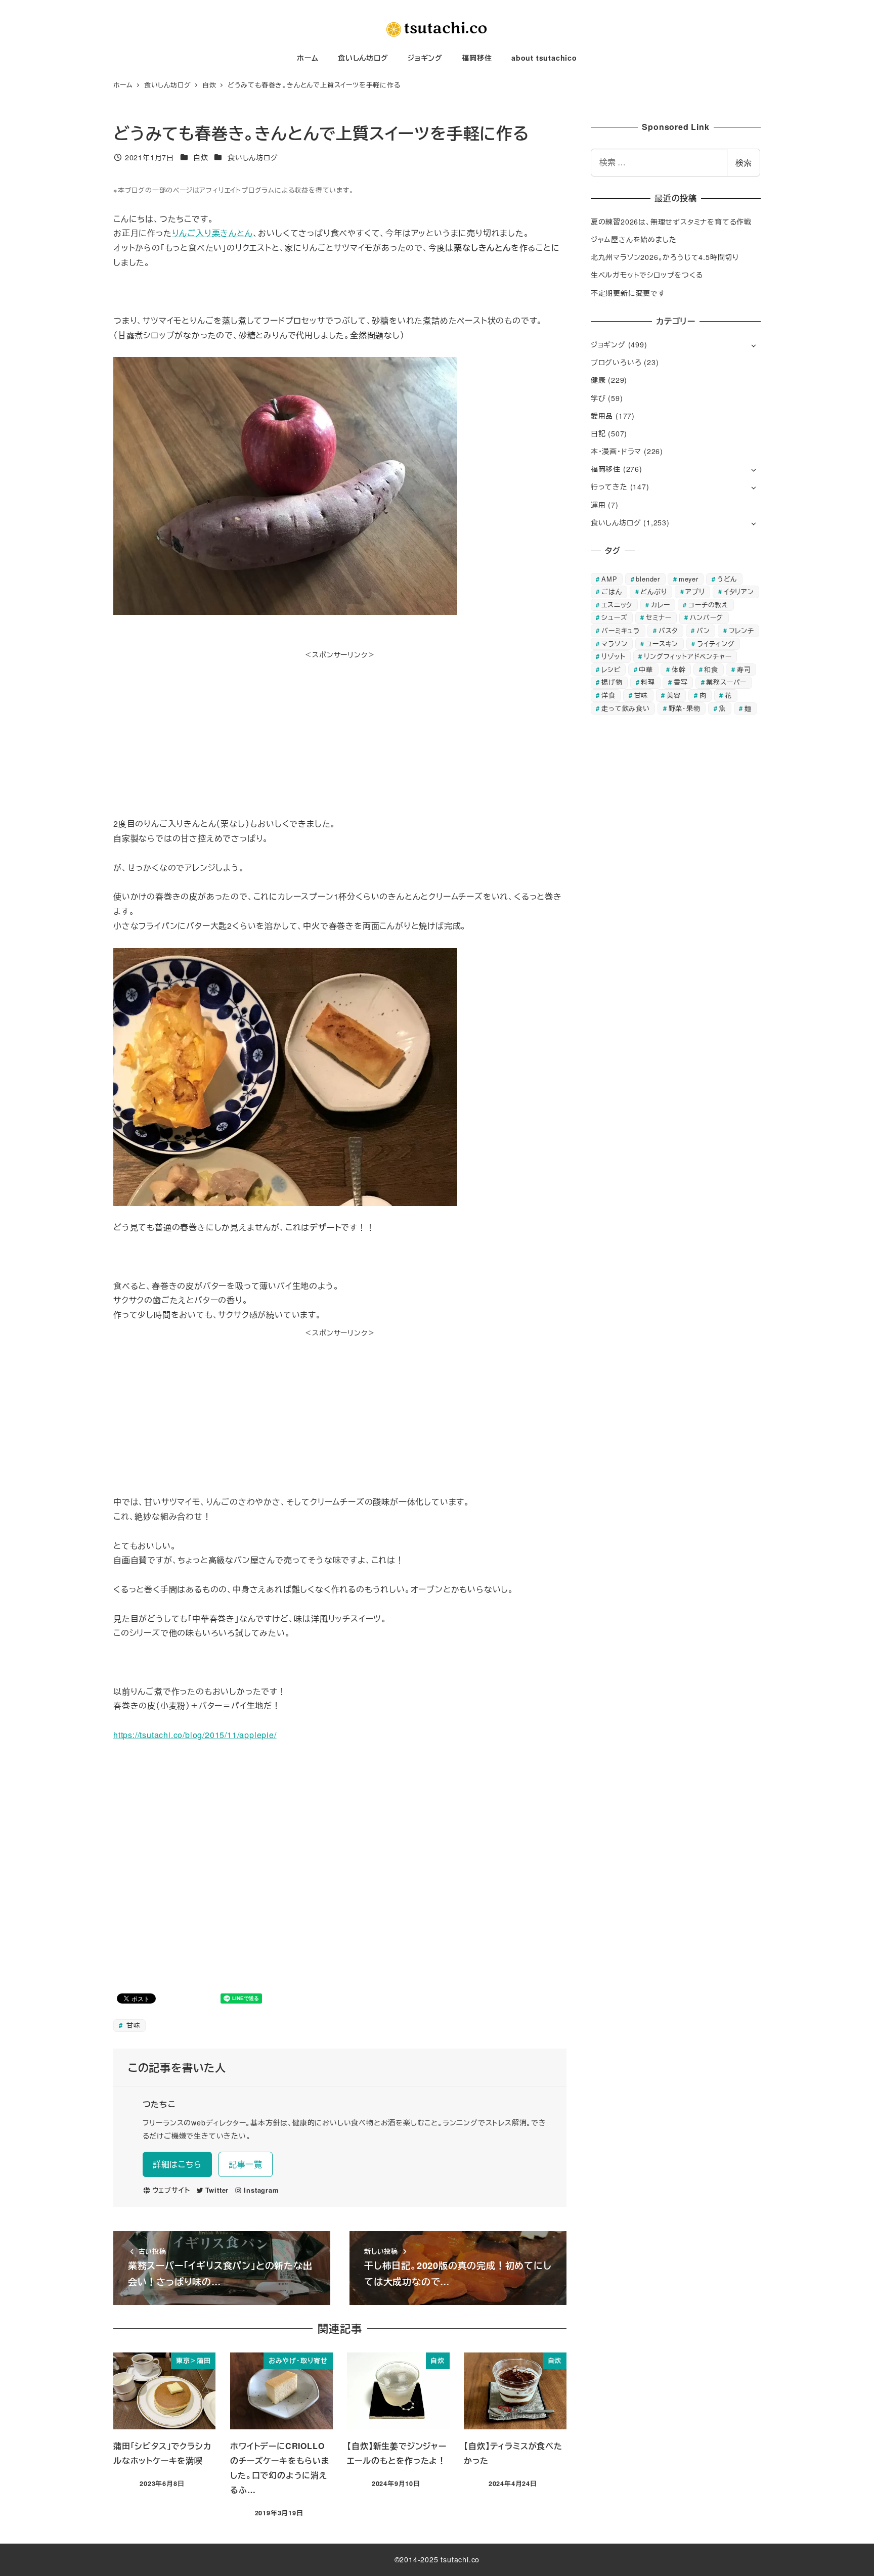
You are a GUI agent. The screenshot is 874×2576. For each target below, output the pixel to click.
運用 (598, 505)
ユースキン (662, 643)
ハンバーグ (707, 617)
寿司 (744, 669)
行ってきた (609, 486)
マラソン (614, 643)
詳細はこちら (177, 2164)
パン (703, 630)
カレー (660, 605)
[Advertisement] (340, 732)
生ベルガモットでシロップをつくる (647, 275)
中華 (646, 669)
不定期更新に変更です (628, 293)
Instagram (261, 2190)
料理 (648, 682)
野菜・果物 (685, 708)
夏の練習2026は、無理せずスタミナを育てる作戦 (671, 221)
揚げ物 (612, 682)
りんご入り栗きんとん (212, 233)
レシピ (611, 669)
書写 (681, 682)
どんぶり (653, 591)
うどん (727, 579)
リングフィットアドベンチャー (688, 656)
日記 (598, 433)
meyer (689, 579)
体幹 (679, 669)
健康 (598, 380)
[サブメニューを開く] (753, 345)
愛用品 (602, 416)
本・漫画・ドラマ (616, 451)
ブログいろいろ (616, 362)
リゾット (613, 656)
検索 (744, 163)
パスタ (668, 630)
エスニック (617, 605)
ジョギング (608, 344)
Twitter (217, 2190)
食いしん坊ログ (253, 157)
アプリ (695, 591)
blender (648, 579)
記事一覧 (246, 2164)
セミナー (659, 617)
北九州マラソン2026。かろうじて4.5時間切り (665, 257)
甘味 (132, 2025)
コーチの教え (708, 605)
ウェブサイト (171, 2190)
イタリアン (739, 591)
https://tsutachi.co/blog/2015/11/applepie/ (195, 1735)
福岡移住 (606, 469)
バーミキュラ (621, 630)
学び (598, 398)
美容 (674, 695)
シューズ (614, 617)
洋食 (608, 695)
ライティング (716, 643)
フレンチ (741, 630)
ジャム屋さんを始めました (634, 239)
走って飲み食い (626, 708)
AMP (609, 579)
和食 (711, 669)
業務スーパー (726, 682)
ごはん (611, 591)
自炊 (201, 157)
